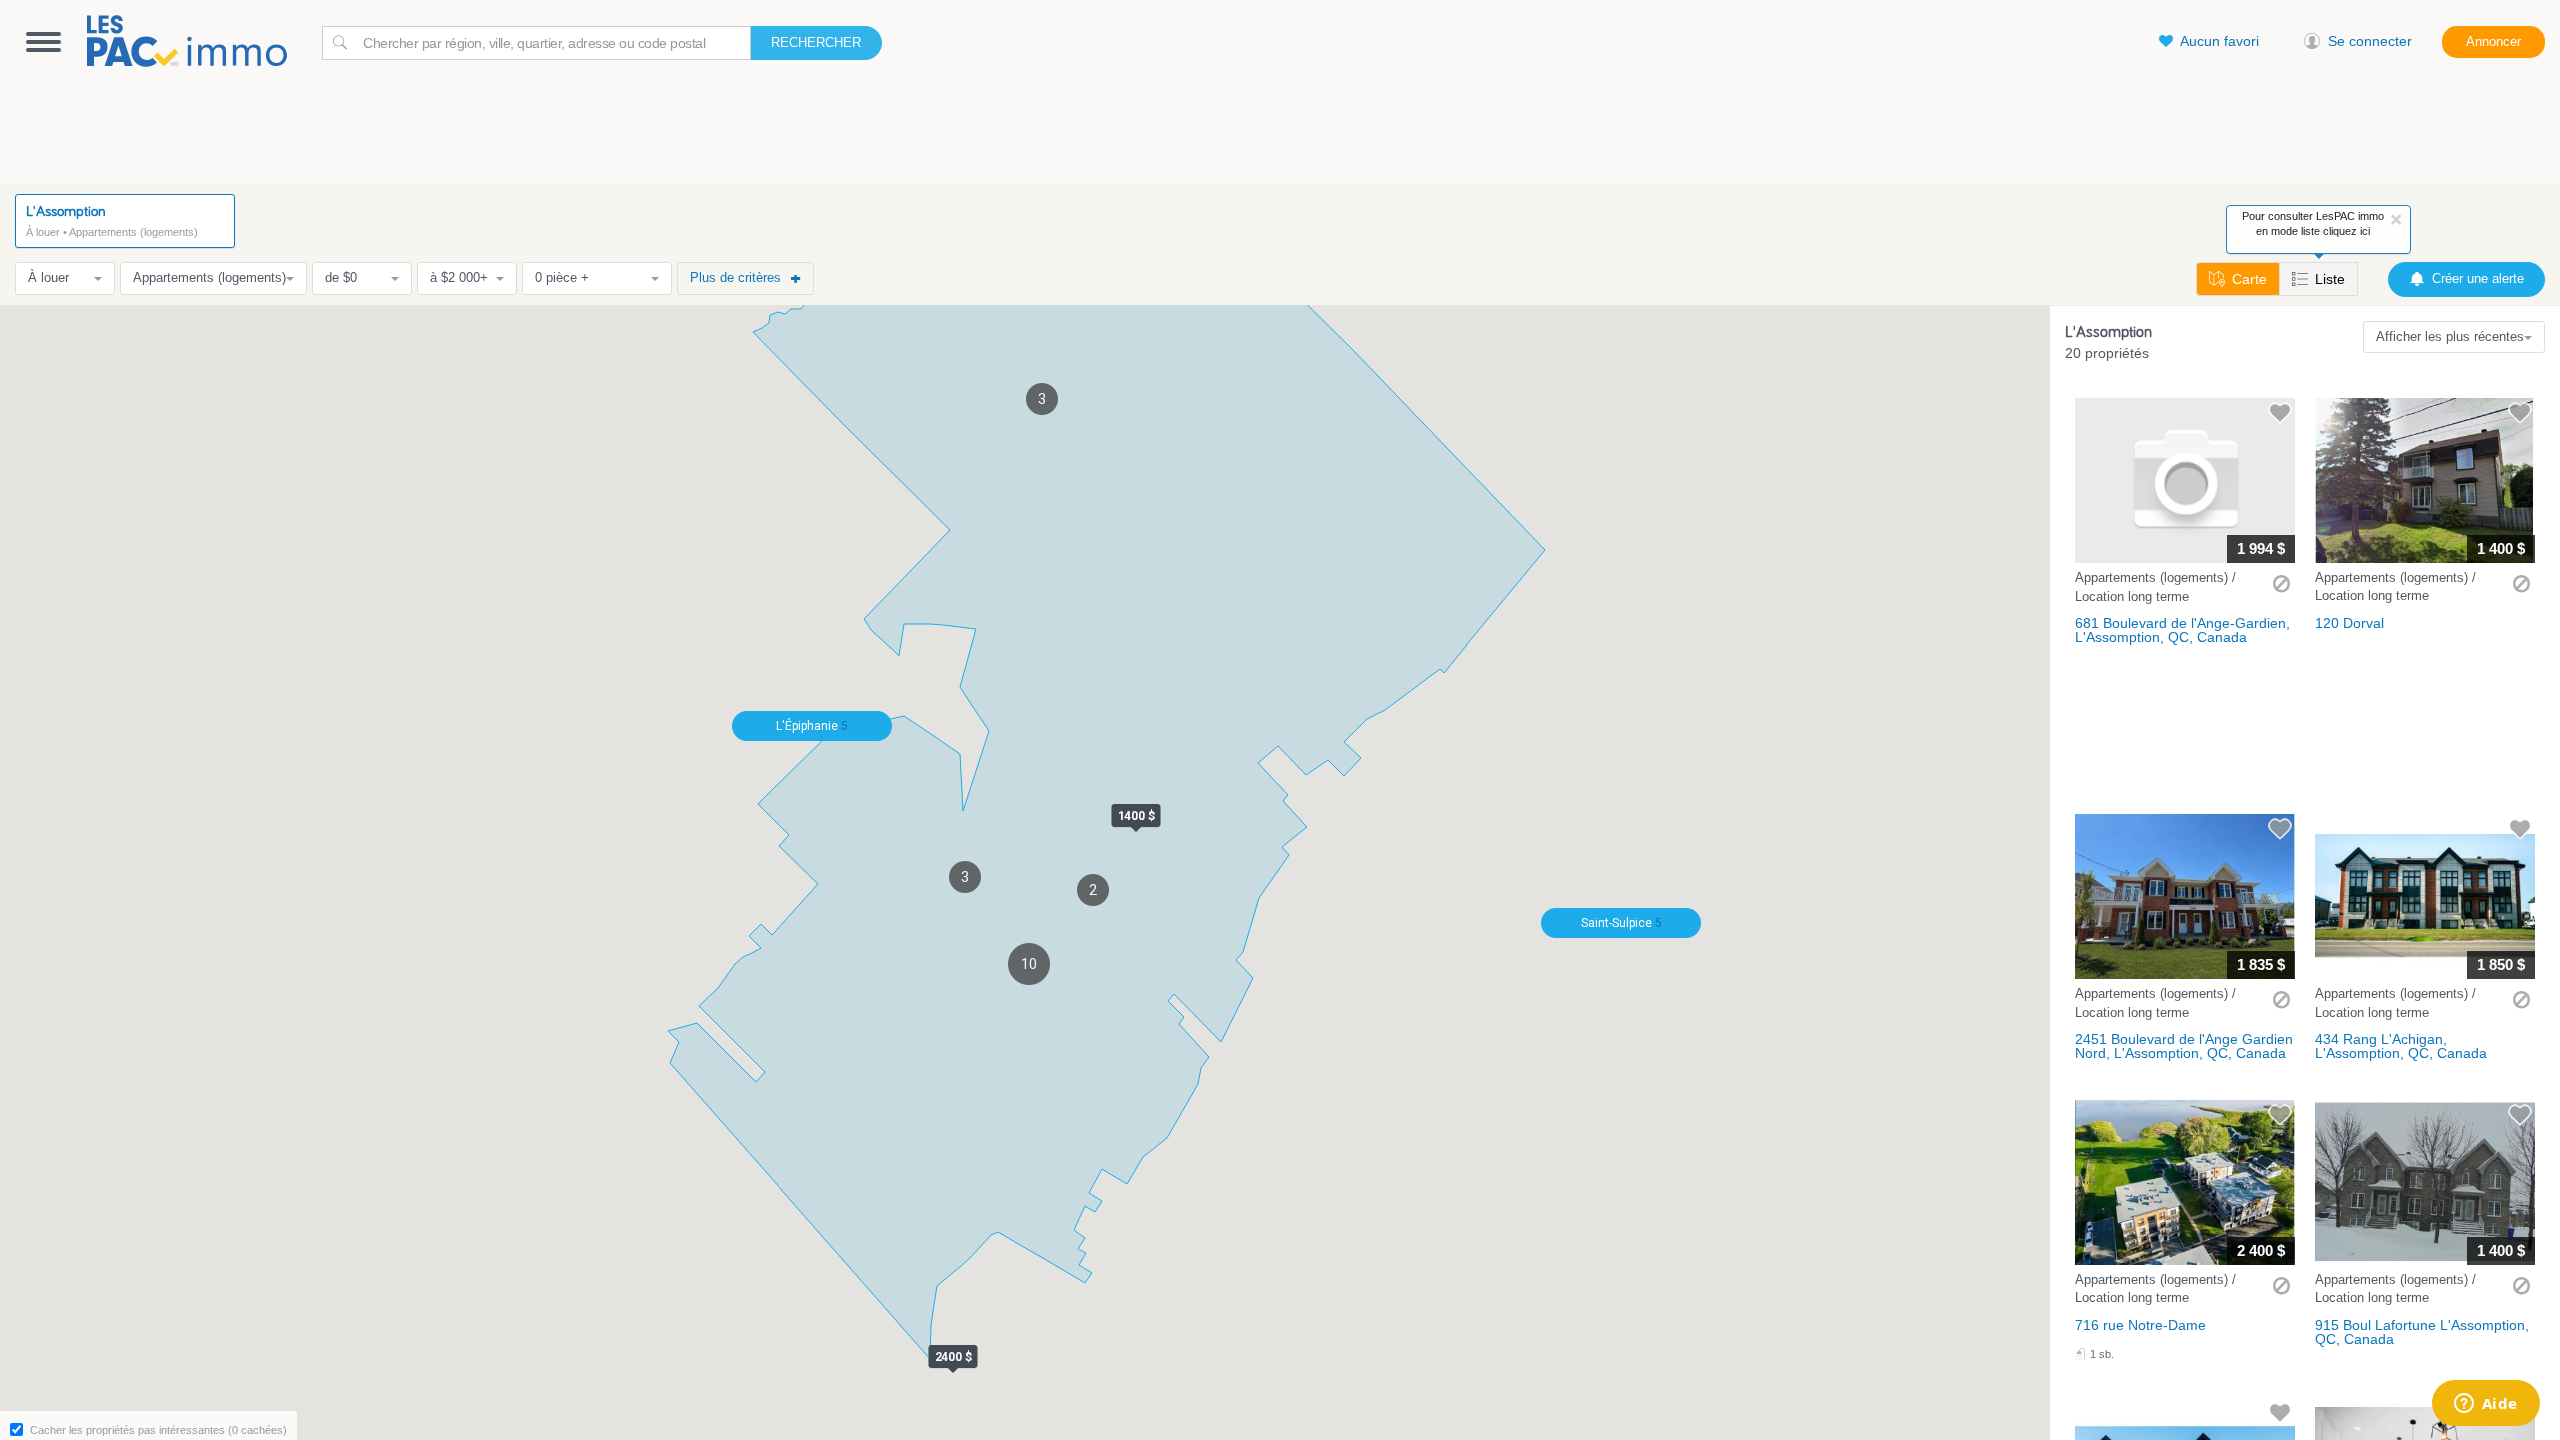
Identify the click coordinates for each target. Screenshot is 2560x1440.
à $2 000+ (459, 277)
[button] (2185, 526)
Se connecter (2370, 41)
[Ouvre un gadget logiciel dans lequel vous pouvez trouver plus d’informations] (2485, 1405)
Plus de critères (735, 277)
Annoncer (2493, 41)
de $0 (341, 277)
